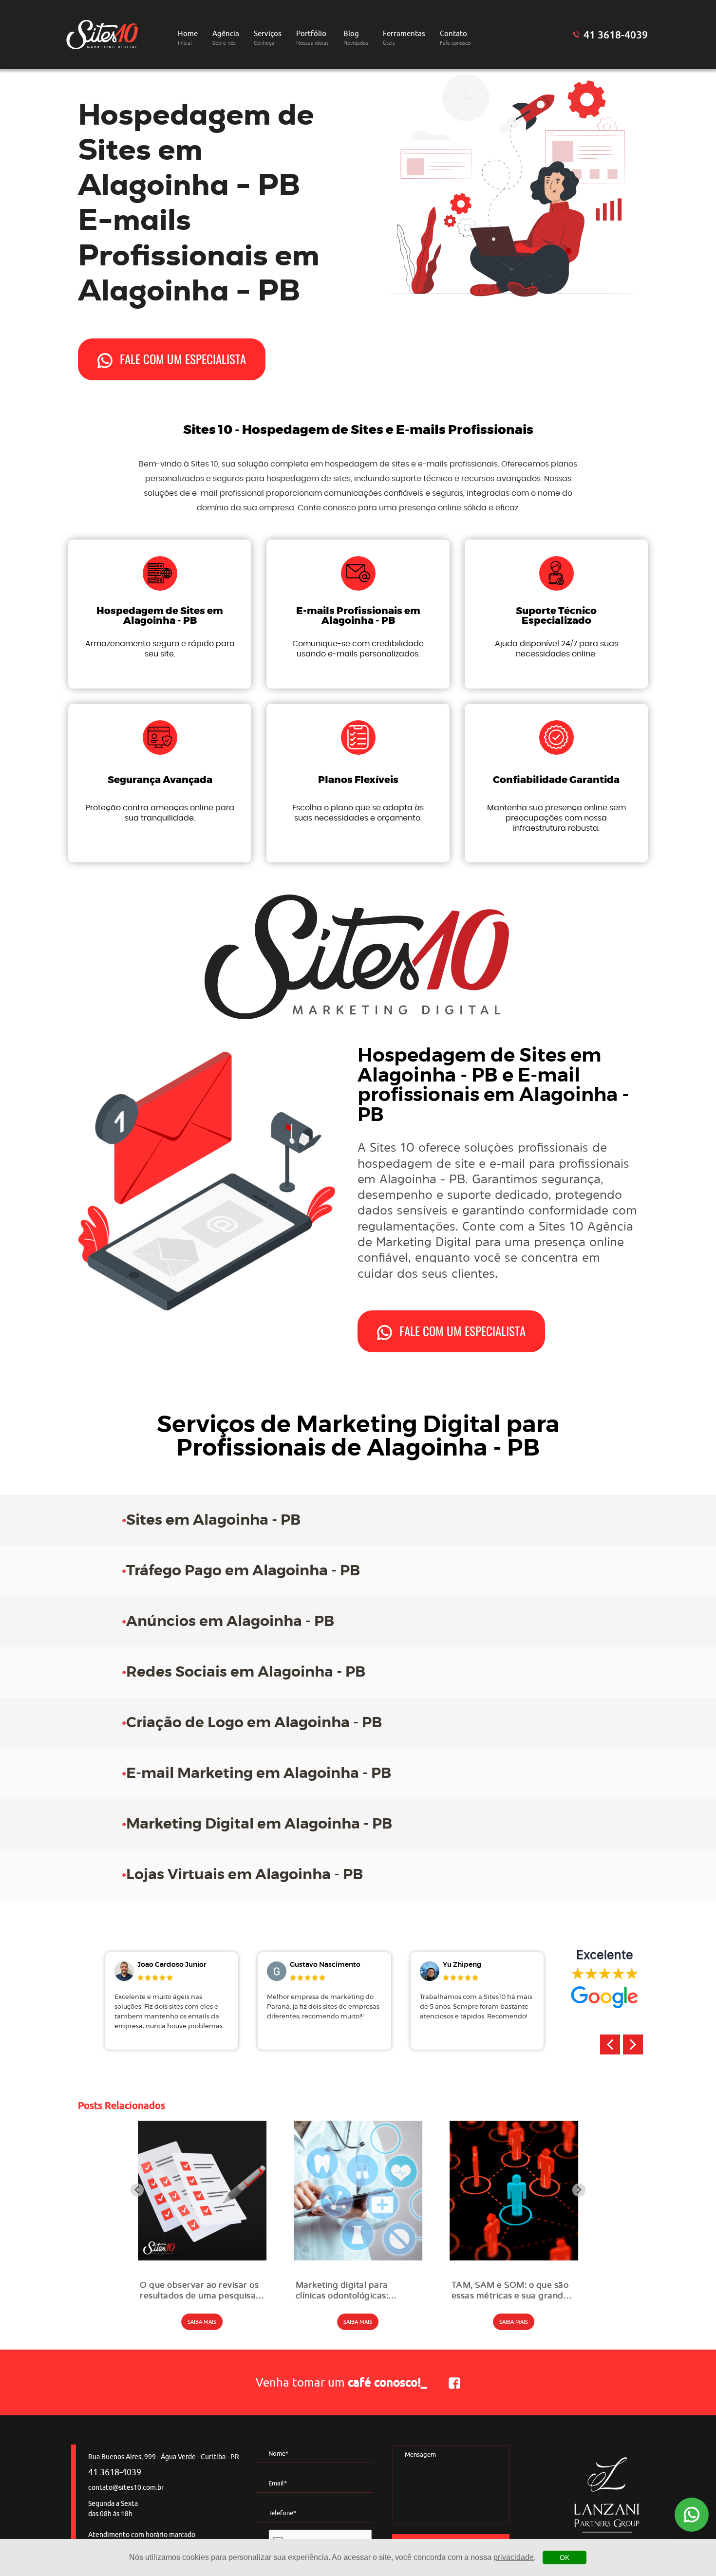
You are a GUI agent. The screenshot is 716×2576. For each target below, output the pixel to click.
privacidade (514, 2557)
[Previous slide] (137, 2190)
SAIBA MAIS (202, 2322)
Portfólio (312, 38)
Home (188, 38)
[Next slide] (579, 2190)
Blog (356, 38)
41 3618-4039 (616, 35)
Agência (226, 38)
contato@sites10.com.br (126, 2488)
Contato (455, 38)
